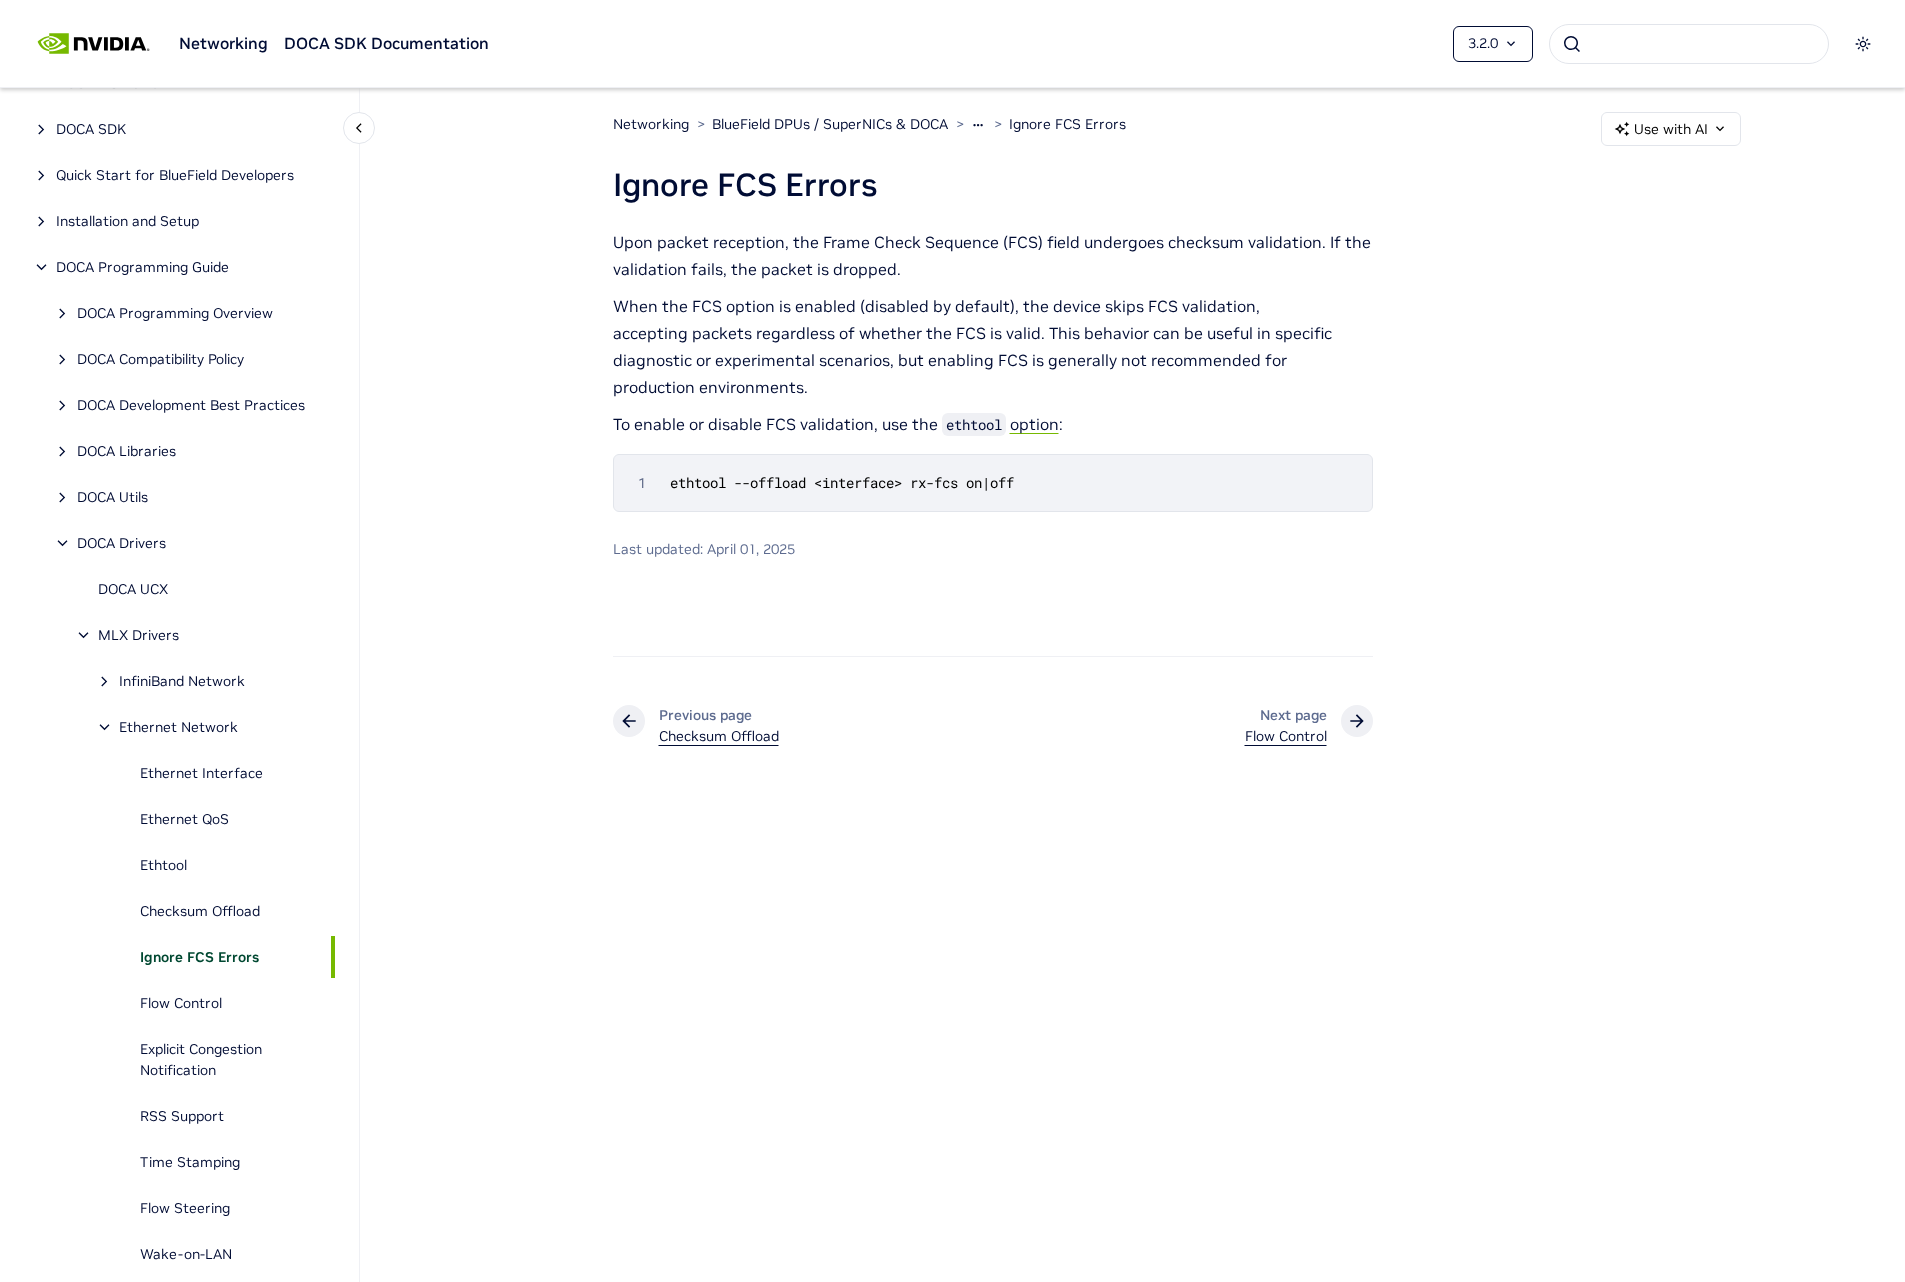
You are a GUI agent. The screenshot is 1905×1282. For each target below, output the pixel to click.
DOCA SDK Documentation (386, 43)
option (1034, 424)
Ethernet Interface (201, 773)
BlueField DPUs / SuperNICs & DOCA (830, 124)
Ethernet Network (178, 727)
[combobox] (1689, 44)
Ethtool (163, 865)
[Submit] (1572, 44)
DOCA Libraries (126, 451)
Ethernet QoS (184, 819)
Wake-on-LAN (186, 1254)
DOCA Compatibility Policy (160, 359)
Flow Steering (185, 1208)
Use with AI (1671, 129)
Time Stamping (190, 1162)
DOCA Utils (112, 497)
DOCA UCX (133, 589)
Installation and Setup (127, 221)
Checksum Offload (200, 911)
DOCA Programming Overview (175, 313)
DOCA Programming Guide (142, 267)
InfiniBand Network (182, 681)
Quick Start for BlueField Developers (175, 175)
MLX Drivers (138, 635)
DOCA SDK (91, 129)
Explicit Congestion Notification (201, 1059)
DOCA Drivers (121, 543)
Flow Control (181, 1003)
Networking (223, 43)
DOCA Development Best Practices (191, 405)
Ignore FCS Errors (199, 957)
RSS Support (182, 1116)
